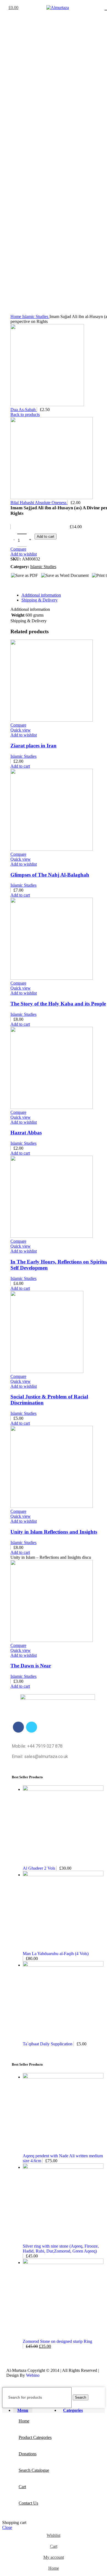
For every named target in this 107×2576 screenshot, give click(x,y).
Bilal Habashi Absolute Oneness (39, 503)
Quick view (21, 730)
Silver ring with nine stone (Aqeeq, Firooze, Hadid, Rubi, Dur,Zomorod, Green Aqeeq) (61, 2249)
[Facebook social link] (15, 585)
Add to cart (46, 537)
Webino (33, 2375)
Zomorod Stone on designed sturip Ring (57, 2341)
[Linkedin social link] (34, 585)
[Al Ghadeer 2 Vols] (63, 1789)
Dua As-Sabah (24, 410)
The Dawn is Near (31, 1666)
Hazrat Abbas (26, 1133)
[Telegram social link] (40, 585)
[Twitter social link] (21, 585)
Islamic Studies (36, 316)
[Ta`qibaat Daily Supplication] (63, 1965)
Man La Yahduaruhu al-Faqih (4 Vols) (56, 1954)
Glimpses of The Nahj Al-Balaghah (50, 875)
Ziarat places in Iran (33, 746)
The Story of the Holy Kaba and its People (58, 1004)
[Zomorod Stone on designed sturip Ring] (63, 2263)
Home (16, 316)
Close (7, 2527)
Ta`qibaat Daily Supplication (48, 2044)
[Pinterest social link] (28, 585)
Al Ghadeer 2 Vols (40, 1868)
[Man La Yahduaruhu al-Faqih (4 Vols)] (63, 1875)
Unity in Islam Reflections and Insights (54, 1532)
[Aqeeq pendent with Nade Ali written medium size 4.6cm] (63, 2077)
